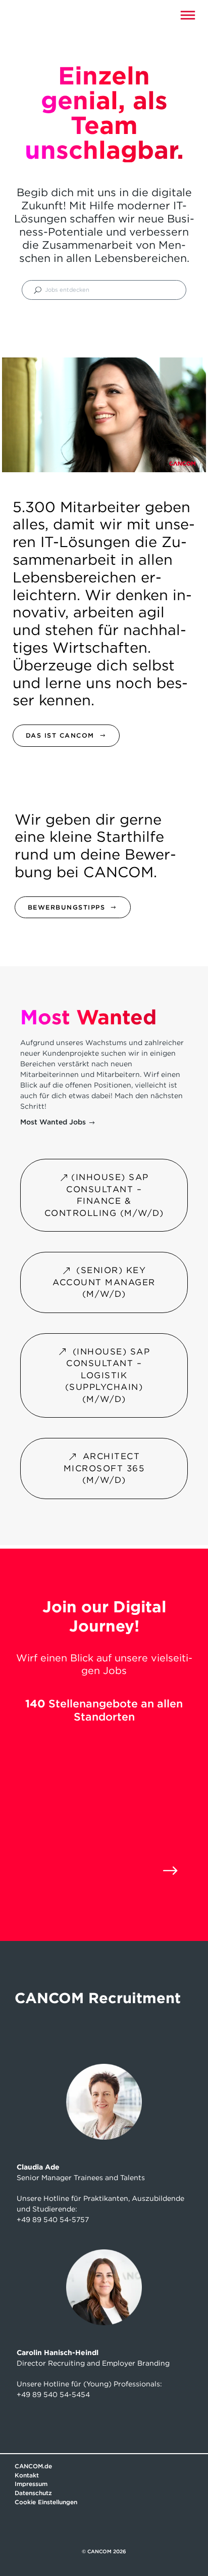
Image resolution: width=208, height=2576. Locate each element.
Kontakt (27, 2475)
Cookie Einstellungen (46, 2502)
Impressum (31, 2484)
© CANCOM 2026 (104, 2551)
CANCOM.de (33, 2466)
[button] (188, 15)
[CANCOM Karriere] (32, 15)
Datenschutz (33, 2493)
